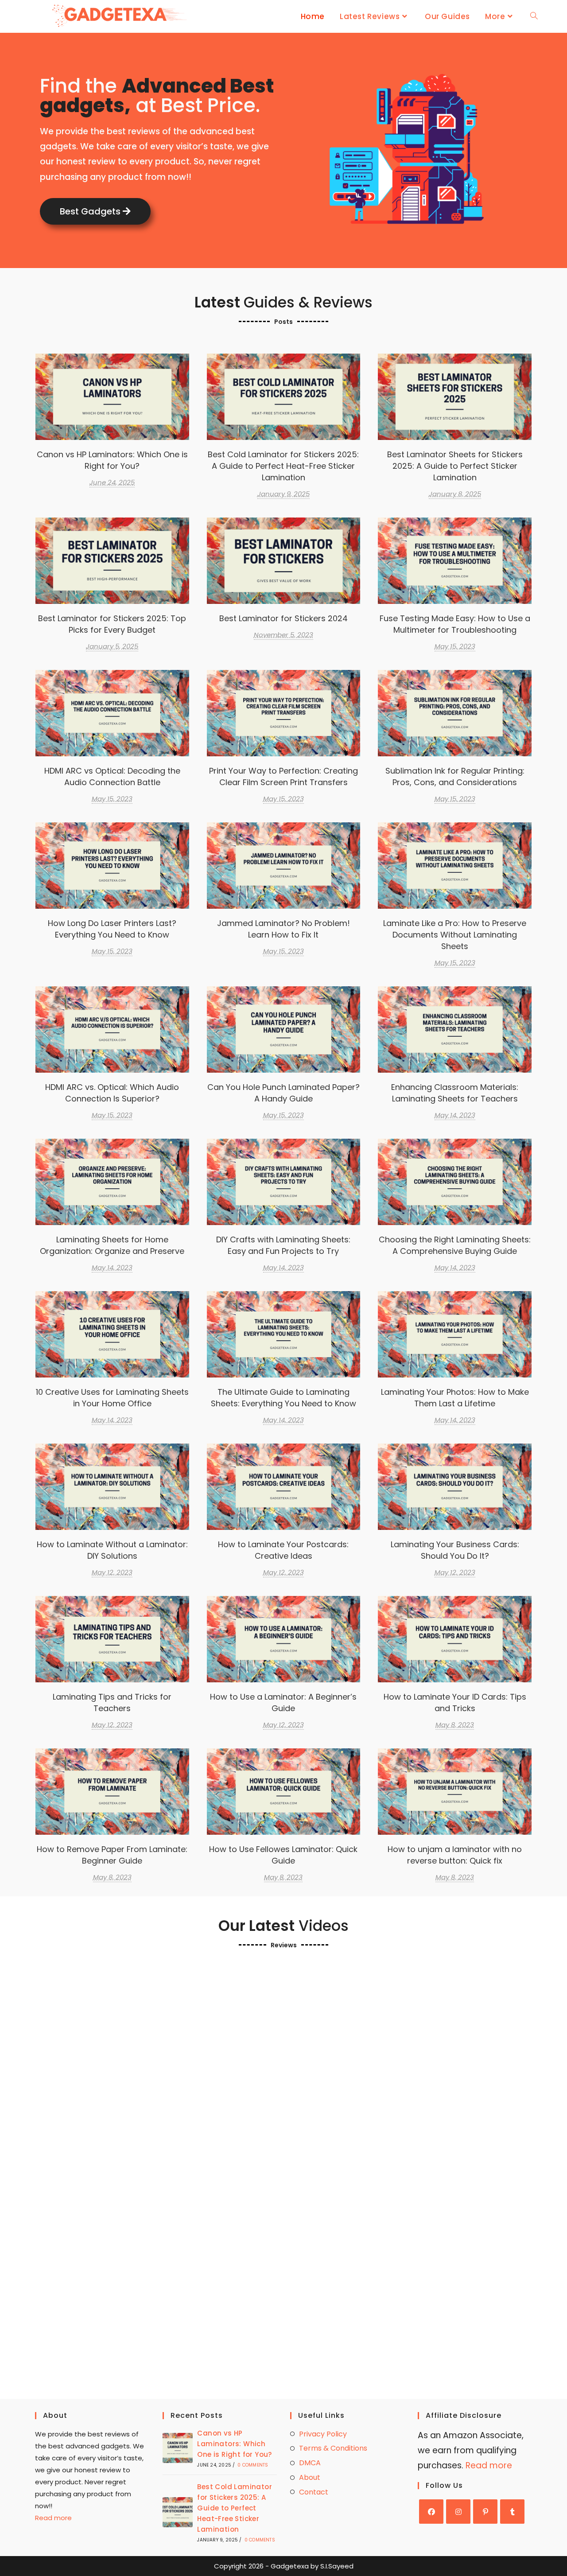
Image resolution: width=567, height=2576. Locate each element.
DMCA (310, 2463)
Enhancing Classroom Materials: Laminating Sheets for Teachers (455, 1093)
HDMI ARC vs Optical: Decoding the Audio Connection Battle (112, 776)
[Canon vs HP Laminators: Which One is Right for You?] (178, 2448)
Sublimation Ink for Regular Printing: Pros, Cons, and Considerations (455, 776)
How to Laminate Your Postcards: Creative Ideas (283, 1550)
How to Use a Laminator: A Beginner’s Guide (283, 1702)
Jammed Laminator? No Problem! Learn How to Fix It (283, 929)
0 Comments (253, 2465)
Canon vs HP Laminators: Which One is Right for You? (112, 460)
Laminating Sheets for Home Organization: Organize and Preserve (112, 1245)
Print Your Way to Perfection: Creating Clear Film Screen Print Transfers (283, 713)
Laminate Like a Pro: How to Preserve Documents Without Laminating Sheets (455, 865)
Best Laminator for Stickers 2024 (283, 560)
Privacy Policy (323, 2434)
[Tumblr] (512, 2512)
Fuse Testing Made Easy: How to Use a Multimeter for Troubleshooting (455, 624)
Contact (314, 2492)
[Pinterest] (485, 2512)
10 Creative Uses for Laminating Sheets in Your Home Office (112, 1398)
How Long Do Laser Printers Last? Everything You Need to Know (112, 929)
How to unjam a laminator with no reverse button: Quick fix (455, 1855)
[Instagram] (458, 2512)
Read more (53, 2518)
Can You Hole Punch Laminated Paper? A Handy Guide (283, 1093)
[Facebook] (431, 2512)
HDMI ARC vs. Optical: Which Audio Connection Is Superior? (112, 1093)
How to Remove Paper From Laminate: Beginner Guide (112, 1855)
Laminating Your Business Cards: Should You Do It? (455, 1550)
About (310, 2477)
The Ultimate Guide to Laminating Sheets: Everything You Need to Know (283, 1334)
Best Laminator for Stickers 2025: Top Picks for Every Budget (112, 624)
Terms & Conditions (333, 2448)
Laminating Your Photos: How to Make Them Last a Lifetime (455, 1398)
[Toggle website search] (534, 16)
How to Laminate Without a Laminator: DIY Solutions (112, 1550)
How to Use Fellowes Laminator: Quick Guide (283, 1855)
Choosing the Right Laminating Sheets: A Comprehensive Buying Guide (455, 1181)
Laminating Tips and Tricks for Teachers (112, 1702)
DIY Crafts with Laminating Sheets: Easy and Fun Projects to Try (283, 1245)
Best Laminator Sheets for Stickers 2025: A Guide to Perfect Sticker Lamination (455, 396)
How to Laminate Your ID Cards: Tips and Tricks (455, 1702)
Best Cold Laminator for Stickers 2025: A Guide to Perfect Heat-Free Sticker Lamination (283, 396)
